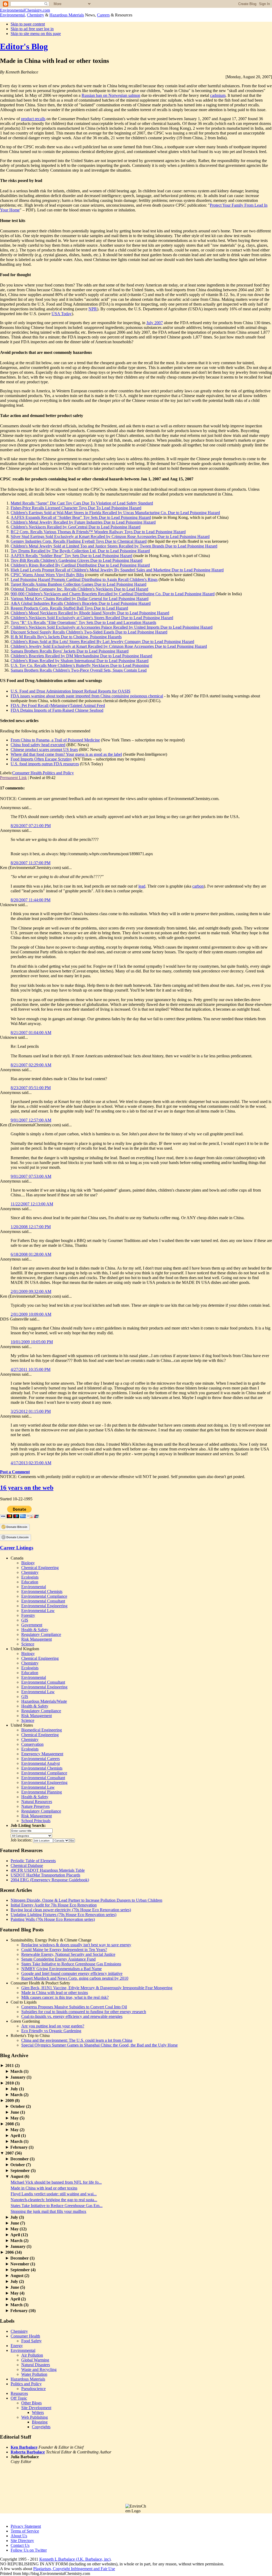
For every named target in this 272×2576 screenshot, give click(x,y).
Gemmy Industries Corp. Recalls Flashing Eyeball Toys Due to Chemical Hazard (79, 541)
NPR (93, 309)
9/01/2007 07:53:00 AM (31, 1176)
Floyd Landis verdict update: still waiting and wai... (54, 2194)
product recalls (33, 119)
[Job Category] (31, 1835)
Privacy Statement (26, 2526)
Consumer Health (27, 773)
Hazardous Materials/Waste (44, 1701)
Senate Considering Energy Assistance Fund (58, 1959)
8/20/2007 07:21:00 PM (31, 826)
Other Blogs (31, 2403)
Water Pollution (34, 2374)
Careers (103, 15)
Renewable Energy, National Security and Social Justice (68, 1954)
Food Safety (31, 2341)
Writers (38, 2412)
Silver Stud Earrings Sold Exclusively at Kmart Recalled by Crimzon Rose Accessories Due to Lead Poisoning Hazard (110, 537)
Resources (19, 2393)
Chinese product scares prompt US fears (44, 750)
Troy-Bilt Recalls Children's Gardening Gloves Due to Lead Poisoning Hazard (76, 560)
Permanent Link (13, 778)
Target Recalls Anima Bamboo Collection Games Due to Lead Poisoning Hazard (78, 584)
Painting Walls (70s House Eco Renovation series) (53, 1919)
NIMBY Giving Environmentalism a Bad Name (61, 1969)
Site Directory (22, 2541)
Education (30, 1582)
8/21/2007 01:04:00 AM (31, 1033)
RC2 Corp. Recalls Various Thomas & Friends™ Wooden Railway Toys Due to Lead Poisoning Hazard (98, 532)
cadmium (218, 95)
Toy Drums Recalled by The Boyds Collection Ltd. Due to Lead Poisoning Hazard (80, 551)
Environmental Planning (42, 1792)
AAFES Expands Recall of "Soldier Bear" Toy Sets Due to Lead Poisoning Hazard (81, 517)
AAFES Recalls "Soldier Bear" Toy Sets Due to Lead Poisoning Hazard (71, 556)
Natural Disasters (36, 2365)
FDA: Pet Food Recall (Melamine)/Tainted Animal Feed (58, 705)
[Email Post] (57, 778)
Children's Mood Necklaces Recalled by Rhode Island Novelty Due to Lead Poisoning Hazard (90, 613)
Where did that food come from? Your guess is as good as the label (66, 754)
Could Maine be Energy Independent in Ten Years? (64, 1950)
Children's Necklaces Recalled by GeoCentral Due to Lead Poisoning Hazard (76, 527)
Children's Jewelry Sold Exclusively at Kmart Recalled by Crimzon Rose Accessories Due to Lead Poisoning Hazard (109, 646)
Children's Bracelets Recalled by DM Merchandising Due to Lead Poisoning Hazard (81, 656)
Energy (17, 2346)
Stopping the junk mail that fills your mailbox (48, 2211)
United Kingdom (25, 1649)
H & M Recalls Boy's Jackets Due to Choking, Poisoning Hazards (66, 637)
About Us (19, 2536)
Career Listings (17, 1548)
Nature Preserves (35, 1806)
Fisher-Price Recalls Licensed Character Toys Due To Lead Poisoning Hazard (76, 508)
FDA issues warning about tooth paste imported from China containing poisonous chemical (87, 696)
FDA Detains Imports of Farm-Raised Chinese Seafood (57, 710)
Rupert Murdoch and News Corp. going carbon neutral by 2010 (75, 1978)
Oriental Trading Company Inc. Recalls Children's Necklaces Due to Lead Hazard (79, 589)
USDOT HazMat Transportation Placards (45, 1875)
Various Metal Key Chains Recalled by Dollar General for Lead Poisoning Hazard (80, 599)
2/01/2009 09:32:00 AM (31, 1291)
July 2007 (155, 323)
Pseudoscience (33, 2389)
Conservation (32, 1744)
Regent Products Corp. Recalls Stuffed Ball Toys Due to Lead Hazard (69, 608)
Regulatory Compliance (41, 1634)
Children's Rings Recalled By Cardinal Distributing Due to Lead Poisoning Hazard (80, 565)
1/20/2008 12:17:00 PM (31, 1227)
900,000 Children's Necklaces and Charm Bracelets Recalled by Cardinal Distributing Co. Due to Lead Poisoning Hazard (113, 594)
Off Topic (19, 2398)
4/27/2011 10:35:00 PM (31, 1369)
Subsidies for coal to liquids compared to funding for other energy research (84, 2012)
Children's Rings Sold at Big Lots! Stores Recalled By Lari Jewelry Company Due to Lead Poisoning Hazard (102, 642)
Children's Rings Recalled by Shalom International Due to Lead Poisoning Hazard (80, 661)
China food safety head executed (38, 745)
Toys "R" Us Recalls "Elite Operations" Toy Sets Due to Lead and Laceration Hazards (83, 622)
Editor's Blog (24, 46)
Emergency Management (42, 1754)
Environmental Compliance (44, 1596)
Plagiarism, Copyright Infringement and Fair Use (74, 2569)
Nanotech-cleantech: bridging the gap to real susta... (54, 2200)
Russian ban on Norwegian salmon (111, 95)
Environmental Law (38, 1611)
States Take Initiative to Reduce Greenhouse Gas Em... (57, 2206)
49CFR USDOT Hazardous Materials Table (48, 1870)
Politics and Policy (58, 773)
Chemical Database (27, 1865)
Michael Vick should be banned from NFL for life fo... (56, 2182)
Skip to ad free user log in (32, 29)
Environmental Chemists (42, 1591)
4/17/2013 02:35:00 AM (31, 1463)
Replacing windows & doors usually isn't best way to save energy (76, 1945)
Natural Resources (37, 1802)
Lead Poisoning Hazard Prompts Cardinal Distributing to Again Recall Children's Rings (84, 579)
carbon (198, 886)
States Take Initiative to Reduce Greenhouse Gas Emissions (71, 1964)
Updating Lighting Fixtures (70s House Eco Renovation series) (63, 1915)
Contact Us (20, 2545)
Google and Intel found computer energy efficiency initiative (72, 1973)
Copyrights (41, 2427)
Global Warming (35, 2360)
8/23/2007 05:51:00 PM (31, 1088)
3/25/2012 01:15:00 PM (31, 1411)
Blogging (40, 2422)
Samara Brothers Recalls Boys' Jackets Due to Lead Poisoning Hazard (70, 651)
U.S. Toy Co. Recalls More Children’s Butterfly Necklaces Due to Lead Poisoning (80, 665)
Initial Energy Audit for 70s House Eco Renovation (54, 1905)
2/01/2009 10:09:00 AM (31, 1314)
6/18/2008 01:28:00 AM (31, 1254)
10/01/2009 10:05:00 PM (32, 1342)
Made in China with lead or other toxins (55, 1993)
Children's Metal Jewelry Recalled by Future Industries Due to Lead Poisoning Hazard (83, 522)
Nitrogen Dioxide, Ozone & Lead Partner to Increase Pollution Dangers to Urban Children (86, 1900)
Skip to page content (28, 24)
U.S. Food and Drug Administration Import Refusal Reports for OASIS (71, 691)
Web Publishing (35, 2417)
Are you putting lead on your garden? (53, 2026)
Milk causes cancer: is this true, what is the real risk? (65, 1997)
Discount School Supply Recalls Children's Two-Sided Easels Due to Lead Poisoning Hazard (89, 632)
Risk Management (37, 1639)
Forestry (28, 1615)
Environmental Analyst (41, 1763)
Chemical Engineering (40, 1568)
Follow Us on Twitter (29, 2550)
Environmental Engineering (44, 1606)
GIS (25, 1620)
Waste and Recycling (39, 2369)
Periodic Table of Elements (33, 1861)
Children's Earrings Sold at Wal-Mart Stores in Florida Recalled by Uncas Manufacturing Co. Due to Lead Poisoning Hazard (115, 513)
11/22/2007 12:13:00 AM (32, 1204)
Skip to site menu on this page (36, 34)
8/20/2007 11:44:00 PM (31, 900)
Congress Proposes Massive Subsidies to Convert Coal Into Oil (74, 2007)
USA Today (62, 314)
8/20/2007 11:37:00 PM (31, 863)
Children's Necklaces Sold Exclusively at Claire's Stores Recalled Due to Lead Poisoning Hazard (92, 618)
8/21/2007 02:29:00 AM (31, 1065)
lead (142, 886)
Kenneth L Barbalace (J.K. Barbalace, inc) (75, 2559)
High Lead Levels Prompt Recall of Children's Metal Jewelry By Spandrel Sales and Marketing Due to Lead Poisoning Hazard (117, 570)
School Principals (36, 1821)
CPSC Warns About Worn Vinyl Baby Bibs (47, 575)
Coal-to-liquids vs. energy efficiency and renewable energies (72, 2016)
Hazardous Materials (67, 15)
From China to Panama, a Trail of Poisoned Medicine (55, 740)
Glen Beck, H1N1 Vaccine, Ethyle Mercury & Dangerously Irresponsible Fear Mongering (97, 1988)
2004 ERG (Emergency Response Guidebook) (50, 1880)
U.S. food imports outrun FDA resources (45, 764)
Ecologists (30, 1577)
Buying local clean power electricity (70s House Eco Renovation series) (71, 1910)
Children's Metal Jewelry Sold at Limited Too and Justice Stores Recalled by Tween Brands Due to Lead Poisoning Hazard (114, 546)
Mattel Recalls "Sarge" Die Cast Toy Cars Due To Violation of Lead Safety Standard (82, 503)
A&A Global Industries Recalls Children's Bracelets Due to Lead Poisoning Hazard (81, 603)
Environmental (12, 15)
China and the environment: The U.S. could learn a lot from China (77, 2040)
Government (32, 1625)
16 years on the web (27, 1488)
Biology (28, 1563)
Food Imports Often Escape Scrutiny (41, 759)
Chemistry (35, 15)
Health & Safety (35, 1630)
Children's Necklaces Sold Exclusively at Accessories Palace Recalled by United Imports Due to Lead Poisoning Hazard (112, 627)
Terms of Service (25, 2531)
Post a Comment (15, 1472)
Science (28, 1644)
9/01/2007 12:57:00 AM (31, 1120)
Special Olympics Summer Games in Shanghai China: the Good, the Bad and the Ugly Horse (99, 2045)
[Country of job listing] (61, 1840)
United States (22, 1725)
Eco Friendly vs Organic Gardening (51, 2031)
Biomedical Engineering (42, 1730)
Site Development (36, 2408)
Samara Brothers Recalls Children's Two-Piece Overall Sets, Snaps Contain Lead (79, 670)
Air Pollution (32, 2355)
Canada (17, 1558)
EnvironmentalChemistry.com (25, 10)
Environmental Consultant (43, 1601)
